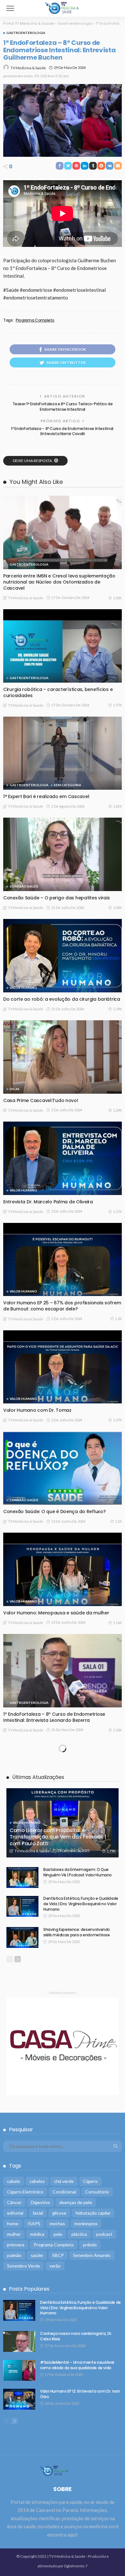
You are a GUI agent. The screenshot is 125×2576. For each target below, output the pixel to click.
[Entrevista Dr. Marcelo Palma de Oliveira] (63, 1158)
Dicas (15, 1089)
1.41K (117, 1837)
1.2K (118, 1319)
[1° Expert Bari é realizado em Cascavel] (63, 753)
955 (119, 2052)
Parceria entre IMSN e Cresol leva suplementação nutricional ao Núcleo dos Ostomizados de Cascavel (59, 582)
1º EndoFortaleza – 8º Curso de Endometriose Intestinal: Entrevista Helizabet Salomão (54, 2254)
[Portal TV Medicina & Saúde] (63, 8)
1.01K (117, 2266)
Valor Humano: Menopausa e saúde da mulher (56, 1613)
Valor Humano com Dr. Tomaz (37, 1410)
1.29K (117, 1009)
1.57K (117, 705)
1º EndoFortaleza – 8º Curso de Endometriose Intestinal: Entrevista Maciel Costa (54, 2147)
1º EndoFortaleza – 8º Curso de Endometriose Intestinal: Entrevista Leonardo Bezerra (54, 1717)
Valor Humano (23, 988)
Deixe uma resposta (33, 461)
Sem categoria (67, 785)
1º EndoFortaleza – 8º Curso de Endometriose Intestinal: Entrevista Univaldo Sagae (54, 2468)
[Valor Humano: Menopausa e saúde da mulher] (63, 1569)
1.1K (118, 1521)
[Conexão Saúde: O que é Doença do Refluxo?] (63, 1468)
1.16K (117, 1623)
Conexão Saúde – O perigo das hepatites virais (56, 898)
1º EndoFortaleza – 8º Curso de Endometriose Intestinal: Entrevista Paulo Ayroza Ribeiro (54, 2361)
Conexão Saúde (24, 886)
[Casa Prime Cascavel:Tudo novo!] (63, 1057)
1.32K (117, 1730)
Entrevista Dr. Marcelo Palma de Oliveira (48, 1202)
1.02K (117, 908)
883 (119, 2481)
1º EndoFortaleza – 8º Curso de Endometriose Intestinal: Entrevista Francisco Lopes (54, 1932)
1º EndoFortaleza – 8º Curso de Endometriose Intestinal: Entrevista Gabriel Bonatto (54, 2039)
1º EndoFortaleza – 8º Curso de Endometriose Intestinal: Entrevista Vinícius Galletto (54, 1824)
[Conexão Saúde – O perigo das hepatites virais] (63, 854)
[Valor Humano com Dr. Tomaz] (63, 1367)
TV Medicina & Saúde (28, 68)
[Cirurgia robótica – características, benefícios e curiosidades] (63, 646)
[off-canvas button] (10, 8)
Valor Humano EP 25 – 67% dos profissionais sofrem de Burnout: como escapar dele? (62, 1306)
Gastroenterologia (26, 33)
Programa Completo (35, 320)
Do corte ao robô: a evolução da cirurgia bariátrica (62, 999)
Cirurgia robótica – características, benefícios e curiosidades (58, 692)
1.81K (117, 806)
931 (119, 2374)
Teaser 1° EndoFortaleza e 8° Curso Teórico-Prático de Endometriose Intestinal (63, 407)
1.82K (117, 598)
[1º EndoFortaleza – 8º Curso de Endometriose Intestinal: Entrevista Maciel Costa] (63, 2100)
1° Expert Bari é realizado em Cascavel (46, 796)
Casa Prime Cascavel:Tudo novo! (41, 1100)
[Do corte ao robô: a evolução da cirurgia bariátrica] (63, 956)
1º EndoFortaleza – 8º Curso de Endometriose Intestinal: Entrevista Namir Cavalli (62, 431)
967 (119, 2159)
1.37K (117, 1420)
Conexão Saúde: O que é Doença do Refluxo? (54, 1511)
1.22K (117, 1945)
